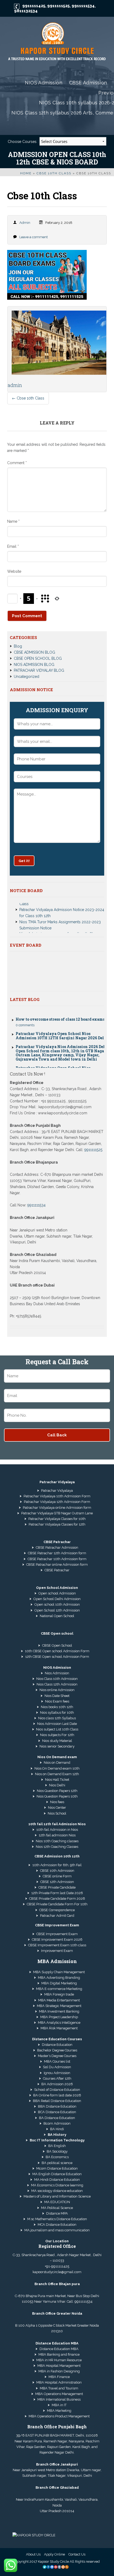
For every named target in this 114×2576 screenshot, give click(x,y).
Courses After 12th (57, 2078)
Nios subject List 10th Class (57, 1729)
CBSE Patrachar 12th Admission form (57, 1553)
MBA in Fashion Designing (59, 2371)
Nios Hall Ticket (57, 1780)
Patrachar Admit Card (57, 1916)
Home (26, 173)
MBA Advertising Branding (59, 1978)
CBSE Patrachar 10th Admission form (57, 1559)
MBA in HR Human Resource (59, 2360)
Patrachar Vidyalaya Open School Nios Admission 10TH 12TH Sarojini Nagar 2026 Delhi (62, 1025)
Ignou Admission (57, 2073)
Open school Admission (57, 1593)
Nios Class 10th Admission (57, 1679)
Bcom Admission (57, 2123)
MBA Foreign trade (59, 1994)
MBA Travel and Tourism (59, 2388)
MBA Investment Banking (59, 2011)
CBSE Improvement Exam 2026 (57, 1940)
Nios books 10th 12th (57, 1707)
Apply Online (54, 2554)
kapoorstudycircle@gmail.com (57, 2272)
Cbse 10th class (54, 173)
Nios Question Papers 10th (57, 1796)
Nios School (57, 1813)
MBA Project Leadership (59, 2017)
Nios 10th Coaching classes (57, 1841)
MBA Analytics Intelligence (59, 2023)
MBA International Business (59, 2399)
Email (13, 546)
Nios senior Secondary (57, 1746)
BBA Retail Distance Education (57, 2101)
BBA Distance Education (57, 2106)
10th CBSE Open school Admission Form (57, 1651)
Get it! (24, 861)
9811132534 (26, 11)
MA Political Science (57, 2208)
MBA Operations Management (59, 2394)
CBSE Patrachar (57, 1570)
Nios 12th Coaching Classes (57, 1847)
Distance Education (57, 2045)
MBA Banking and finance (59, 2354)
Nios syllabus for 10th (57, 1712)
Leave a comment (34, 237)
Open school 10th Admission (57, 1604)
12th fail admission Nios (57, 1835)
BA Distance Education (57, 2118)
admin (25, 223)
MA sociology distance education (57, 2191)
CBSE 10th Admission (57, 1871)
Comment (17, 463)
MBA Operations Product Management (59, 2416)
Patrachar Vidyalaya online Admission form (57, 1508)
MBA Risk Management (59, 2028)
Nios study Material (57, 1741)
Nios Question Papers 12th (57, 1791)
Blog (18, 646)
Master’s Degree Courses (57, 2056)
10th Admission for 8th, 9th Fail (57, 1865)
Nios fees (57, 1802)
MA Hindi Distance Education (57, 2180)
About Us (33, 2554)
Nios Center (57, 1808)
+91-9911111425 (57, 2266)
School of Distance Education (57, 2090)
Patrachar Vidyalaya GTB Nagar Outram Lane (57, 1513)
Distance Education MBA (59, 2349)
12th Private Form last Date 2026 (57, 1893)
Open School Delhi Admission (57, 1599)
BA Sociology (57, 2151)
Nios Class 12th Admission (57, 1684)
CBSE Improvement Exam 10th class (57, 1945)
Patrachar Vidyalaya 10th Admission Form (57, 1496)
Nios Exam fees (57, 1701)
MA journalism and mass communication (57, 2230)
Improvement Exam (57, 1951)
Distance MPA (57, 2213)
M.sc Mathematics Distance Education (57, 2219)
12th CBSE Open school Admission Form (57, 1657)
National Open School (57, 1616)
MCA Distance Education (57, 2225)
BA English (57, 2146)
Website (14, 571)
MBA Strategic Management (59, 2006)
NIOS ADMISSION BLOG (34, 665)
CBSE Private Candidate (57, 1887)
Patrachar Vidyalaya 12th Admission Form (57, 1502)
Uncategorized (27, 677)
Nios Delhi (57, 1785)
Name (13, 521)
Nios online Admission (57, 1690)
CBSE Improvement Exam (57, 1934)
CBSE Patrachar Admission (57, 1547)
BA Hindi (57, 2129)
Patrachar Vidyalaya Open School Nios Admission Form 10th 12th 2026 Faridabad (56, 1060)
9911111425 (34, 6)
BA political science (57, 2163)
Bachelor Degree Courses (57, 2050)
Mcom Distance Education (57, 2168)
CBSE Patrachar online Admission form (57, 1565)
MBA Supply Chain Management (59, 1972)
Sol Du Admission (57, 2067)
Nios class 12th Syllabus (57, 1718)
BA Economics (57, 2157)
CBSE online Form (57, 1876)
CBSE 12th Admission (57, 1882)
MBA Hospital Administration (59, 2382)
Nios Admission (57, 1673)
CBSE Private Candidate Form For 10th (57, 1904)
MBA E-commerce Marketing (59, 1989)
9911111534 (83, 6)
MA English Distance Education (57, 2174)
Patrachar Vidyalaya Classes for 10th (57, 1519)
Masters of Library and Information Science (57, 2196)
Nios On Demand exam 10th (57, 1768)
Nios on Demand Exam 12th (57, 1774)
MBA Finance (59, 2377)
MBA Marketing (59, 2411)
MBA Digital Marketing (59, 1983)
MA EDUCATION (57, 2202)
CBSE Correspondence (57, 1910)
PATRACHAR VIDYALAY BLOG (39, 670)
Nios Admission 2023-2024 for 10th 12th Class (59, 924)
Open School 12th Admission (57, 1610)
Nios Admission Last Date (57, 1724)
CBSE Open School (57, 1645)
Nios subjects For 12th (57, 1735)
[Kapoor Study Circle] (57, 42)
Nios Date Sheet (57, 1696)
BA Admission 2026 (57, 2084)
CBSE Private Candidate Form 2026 (57, 1899)
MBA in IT (59, 2405)
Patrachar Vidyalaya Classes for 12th (57, 1524)
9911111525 (58, 6)
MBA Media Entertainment (59, 2000)
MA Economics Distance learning (57, 2185)
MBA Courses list (57, 2061)
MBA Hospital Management (59, 2366)
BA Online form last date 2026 (57, 2095)
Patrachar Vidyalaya (57, 1491)
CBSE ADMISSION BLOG (34, 652)
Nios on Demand (57, 1763)
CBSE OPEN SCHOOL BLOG (38, 658)
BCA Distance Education (57, 2112)
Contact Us (77, 2554)
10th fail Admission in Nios (57, 1830)
